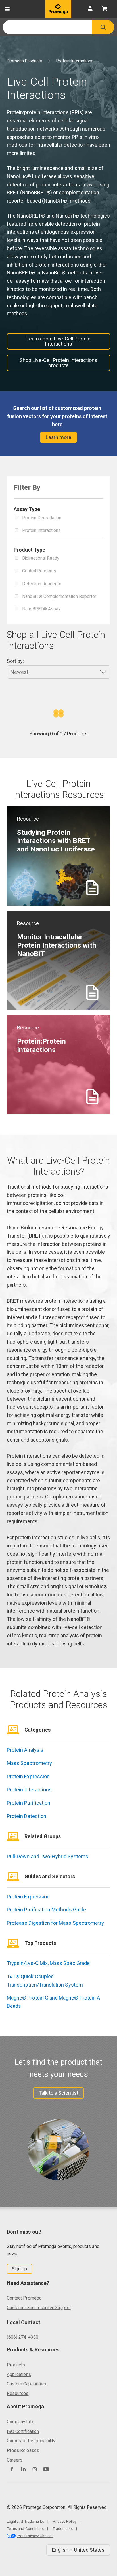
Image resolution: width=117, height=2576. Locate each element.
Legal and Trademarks (25, 2521)
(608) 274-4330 (23, 2337)
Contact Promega (24, 2298)
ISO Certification (23, 2431)
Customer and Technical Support (39, 2308)
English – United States (78, 2550)
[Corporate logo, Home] (58, 9)
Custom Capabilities (26, 2384)
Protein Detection (27, 1816)
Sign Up (19, 2269)
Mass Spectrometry (29, 1763)
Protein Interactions (29, 1790)
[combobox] (47, 27)
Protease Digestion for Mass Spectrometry (55, 1923)
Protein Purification (29, 1803)
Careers (15, 2460)
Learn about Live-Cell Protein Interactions (58, 341)
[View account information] (90, 9)
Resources (18, 2393)
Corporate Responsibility (31, 2441)
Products (16, 2365)
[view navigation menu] (7, 9)
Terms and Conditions (25, 2528)
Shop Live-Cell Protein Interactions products (58, 363)
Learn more (58, 437)
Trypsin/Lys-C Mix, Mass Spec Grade (48, 1963)
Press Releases (23, 2450)
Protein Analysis (25, 1750)
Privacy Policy (65, 2521)
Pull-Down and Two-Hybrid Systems (48, 1856)
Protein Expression (28, 1776)
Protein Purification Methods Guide (46, 1910)
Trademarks (63, 2528)
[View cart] (105, 9)
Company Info (21, 2422)
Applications (19, 2374)
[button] (103, 27)
